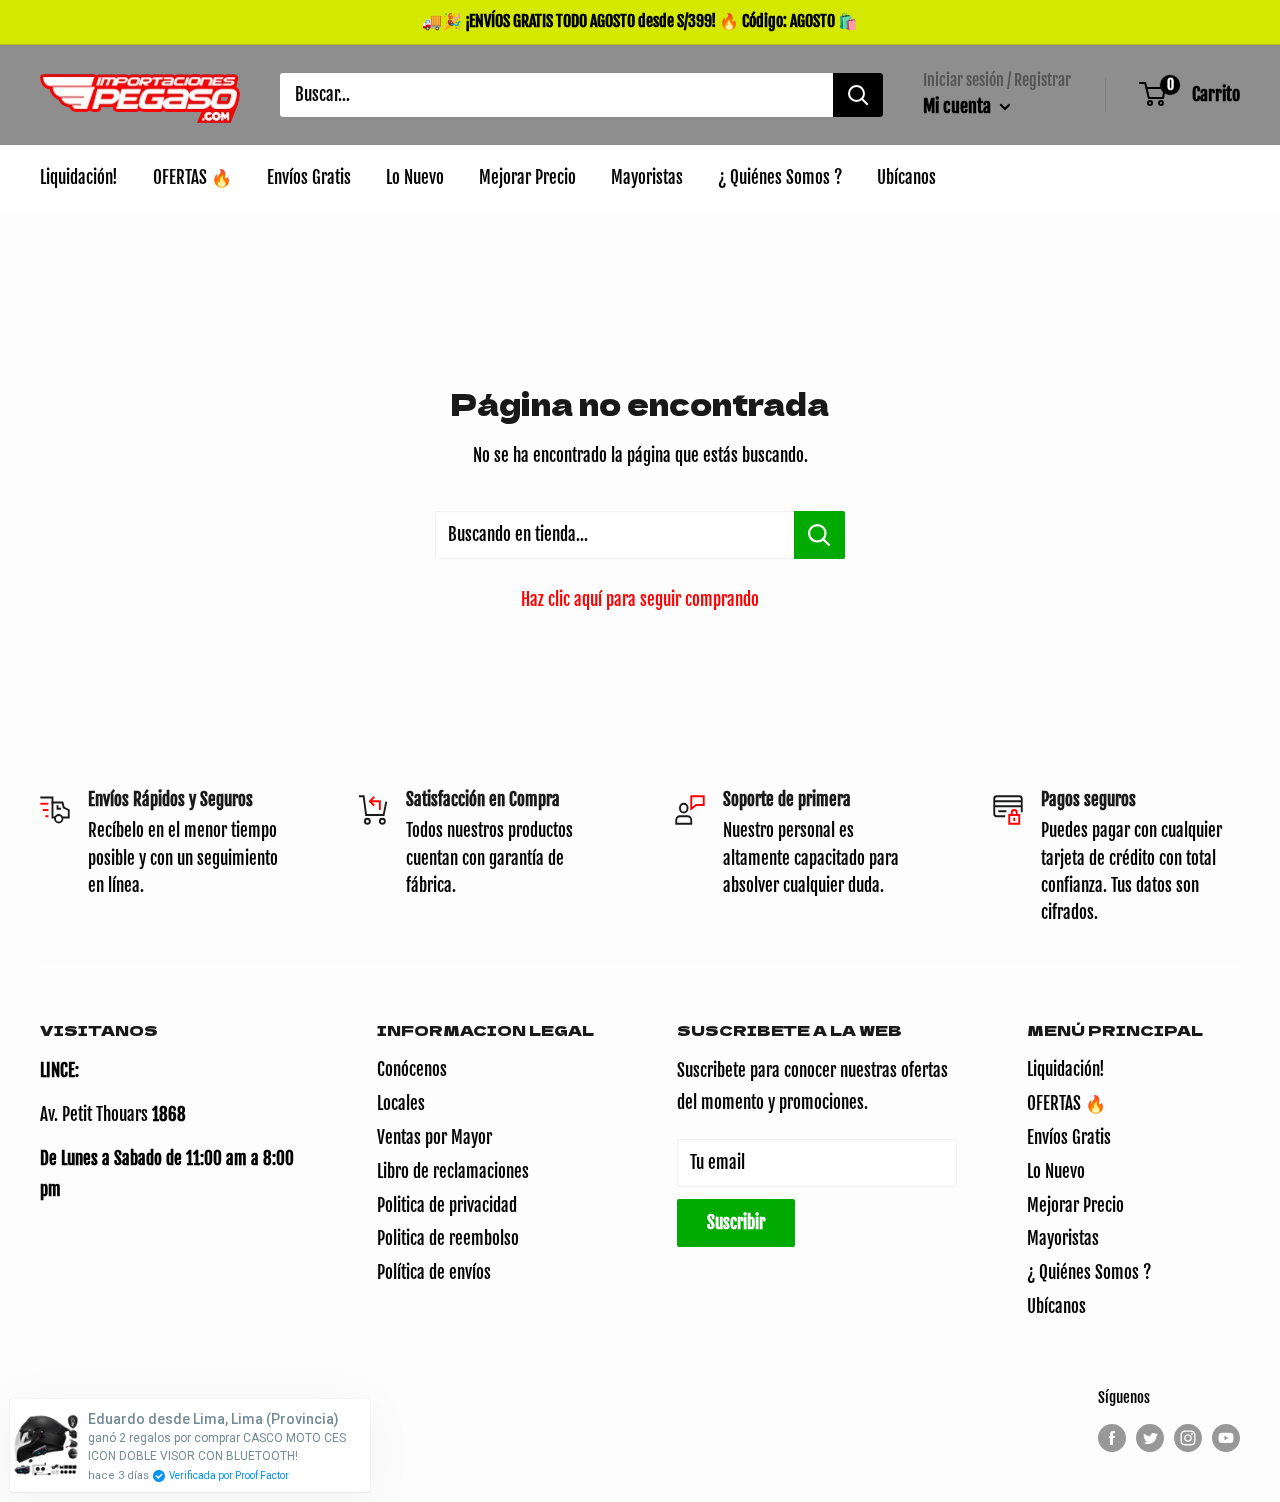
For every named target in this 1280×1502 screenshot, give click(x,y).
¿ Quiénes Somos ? (1089, 1272)
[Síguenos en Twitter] (1150, 1438)
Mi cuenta (959, 106)
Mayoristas (1063, 1238)
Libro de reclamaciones (453, 1171)
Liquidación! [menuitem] (79, 177)
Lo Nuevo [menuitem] (415, 177)
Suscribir (736, 1222)
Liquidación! (1066, 1069)
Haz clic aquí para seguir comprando (640, 599)
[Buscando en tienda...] (819, 535)
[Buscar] (858, 95)
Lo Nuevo (1056, 1171)
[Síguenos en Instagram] (1188, 1438)
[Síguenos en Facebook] (1112, 1438)
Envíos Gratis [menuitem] (309, 177)
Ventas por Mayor (434, 1137)
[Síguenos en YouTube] (1226, 1438)
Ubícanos (1056, 1306)
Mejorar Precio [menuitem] (527, 177)
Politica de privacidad (447, 1205)
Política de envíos (434, 1272)
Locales (401, 1103)
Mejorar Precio (1075, 1205)
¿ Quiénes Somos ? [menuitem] (780, 177)
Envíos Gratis (1069, 1137)
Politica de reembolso (448, 1238)
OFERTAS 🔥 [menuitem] (192, 177)
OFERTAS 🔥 (1066, 1103)
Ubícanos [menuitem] (906, 177)
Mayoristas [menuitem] (647, 177)
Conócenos (412, 1069)
